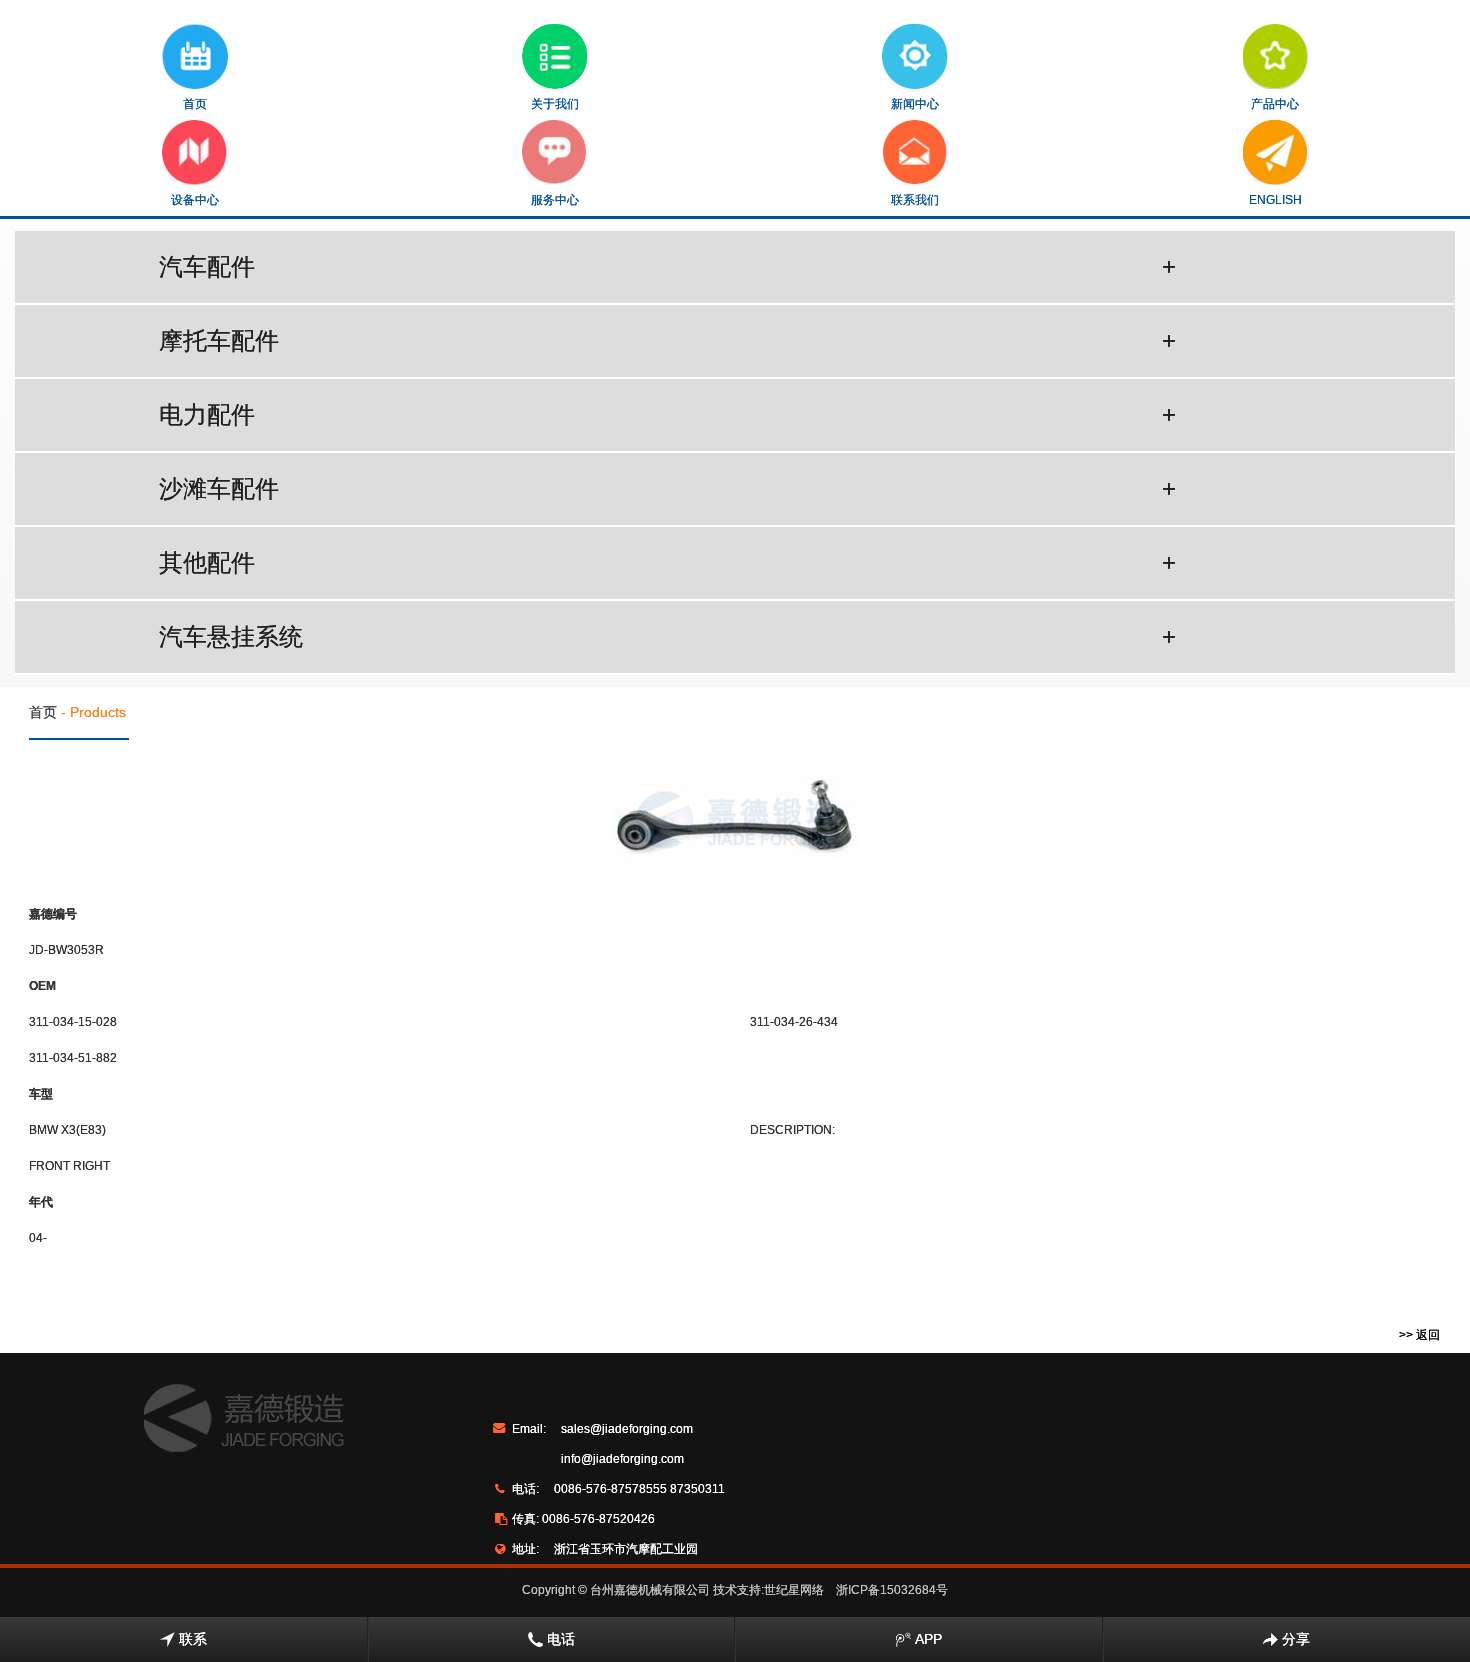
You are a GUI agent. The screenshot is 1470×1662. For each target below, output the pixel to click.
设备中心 (195, 200)
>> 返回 (1419, 1335)
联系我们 (915, 200)
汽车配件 (667, 266)
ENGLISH (1275, 200)
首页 (195, 104)
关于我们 (555, 104)
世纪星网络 (794, 1590)
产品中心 (1275, 104)
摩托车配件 (667, 340)
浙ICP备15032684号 (892, 1590)
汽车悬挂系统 (667, 636)
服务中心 (555, 200)
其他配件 (667, 562)
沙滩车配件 (667, 488)
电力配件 (667, 414)
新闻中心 (915, 104)
